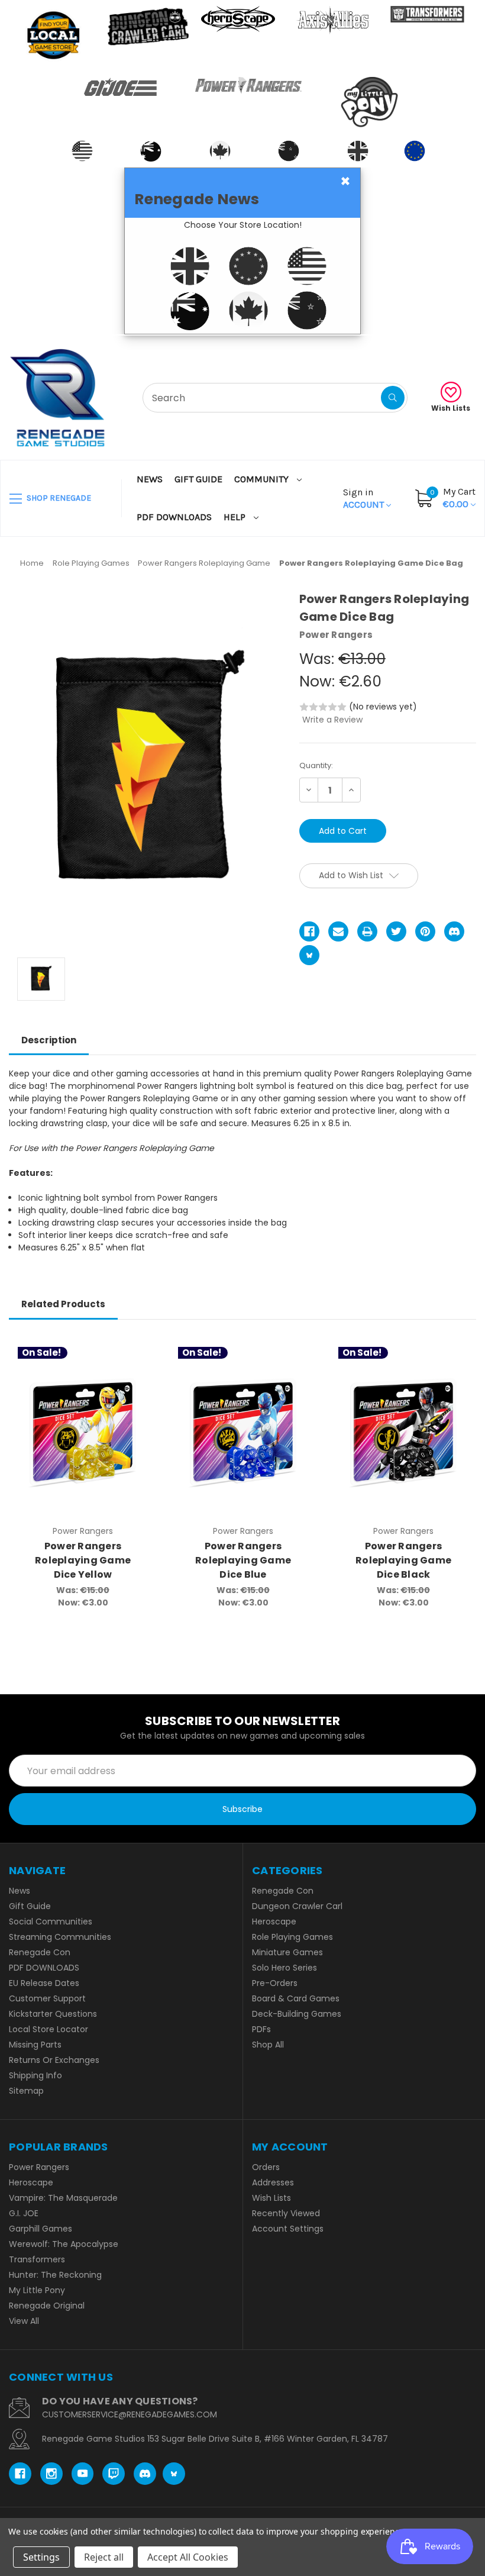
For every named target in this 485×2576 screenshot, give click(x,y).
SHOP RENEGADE (58, 498)
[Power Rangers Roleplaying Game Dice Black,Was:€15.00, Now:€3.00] (403, 1433)
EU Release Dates (44, 1983)
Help (236, 517)
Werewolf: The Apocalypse (64, 2244)
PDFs (261, 2029)
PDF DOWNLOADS (174, 517)
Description (49, 1040)
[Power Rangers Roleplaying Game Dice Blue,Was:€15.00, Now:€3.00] (243, 1433)
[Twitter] (396, 931)
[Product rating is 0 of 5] (323, 707)
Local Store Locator (48, 2029)
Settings (41, 2557)
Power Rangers (39, 2167)
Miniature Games (287, 1952)
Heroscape (274, 1921)
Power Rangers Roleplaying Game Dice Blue (243, 1560)
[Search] (393, 398)
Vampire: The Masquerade (63, 2198)
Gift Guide (198, 479)
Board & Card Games (296, 1998)
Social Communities (51, 1921)
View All (24, 2321)
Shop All (268, 2045)
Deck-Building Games (297, 2014)
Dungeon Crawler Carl (297, 1906)
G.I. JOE (24, 2213)
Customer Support (47, 1998)
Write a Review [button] (332, 720)
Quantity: (316, 765)
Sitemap (26, 2091)
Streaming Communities (60, 1937)
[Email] (338, 931)
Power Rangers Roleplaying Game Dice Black (403, 1560)
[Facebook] (309, 931)
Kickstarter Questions (53, 2014)
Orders (266, 2167)
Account (365, 498)
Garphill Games (41, 2229)
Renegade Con (40, 1952)
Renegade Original (47, 2306)
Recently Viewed (286, 2213)
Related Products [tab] (63, 1304)
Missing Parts (35, 2045)
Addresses (273, 2182)
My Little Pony (37, 2290)
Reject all (104, 2557)
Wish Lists (451, 408)
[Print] (367, 931)
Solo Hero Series (284, 1968)
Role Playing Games (292, 1937)
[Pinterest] (425, 931)
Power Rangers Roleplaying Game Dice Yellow (83, 1560)
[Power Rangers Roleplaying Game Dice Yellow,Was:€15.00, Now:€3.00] (83, 1433)
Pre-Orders (275, 1983)
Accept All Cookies (188, 2557)
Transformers (37, 2259)
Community (263, 479)
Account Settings (288, 2229)
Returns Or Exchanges (54, 2060)
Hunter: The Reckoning (55, 2275)
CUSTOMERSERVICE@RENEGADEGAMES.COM (130, 2414)
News (150, 479)
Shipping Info (35, 2075)
